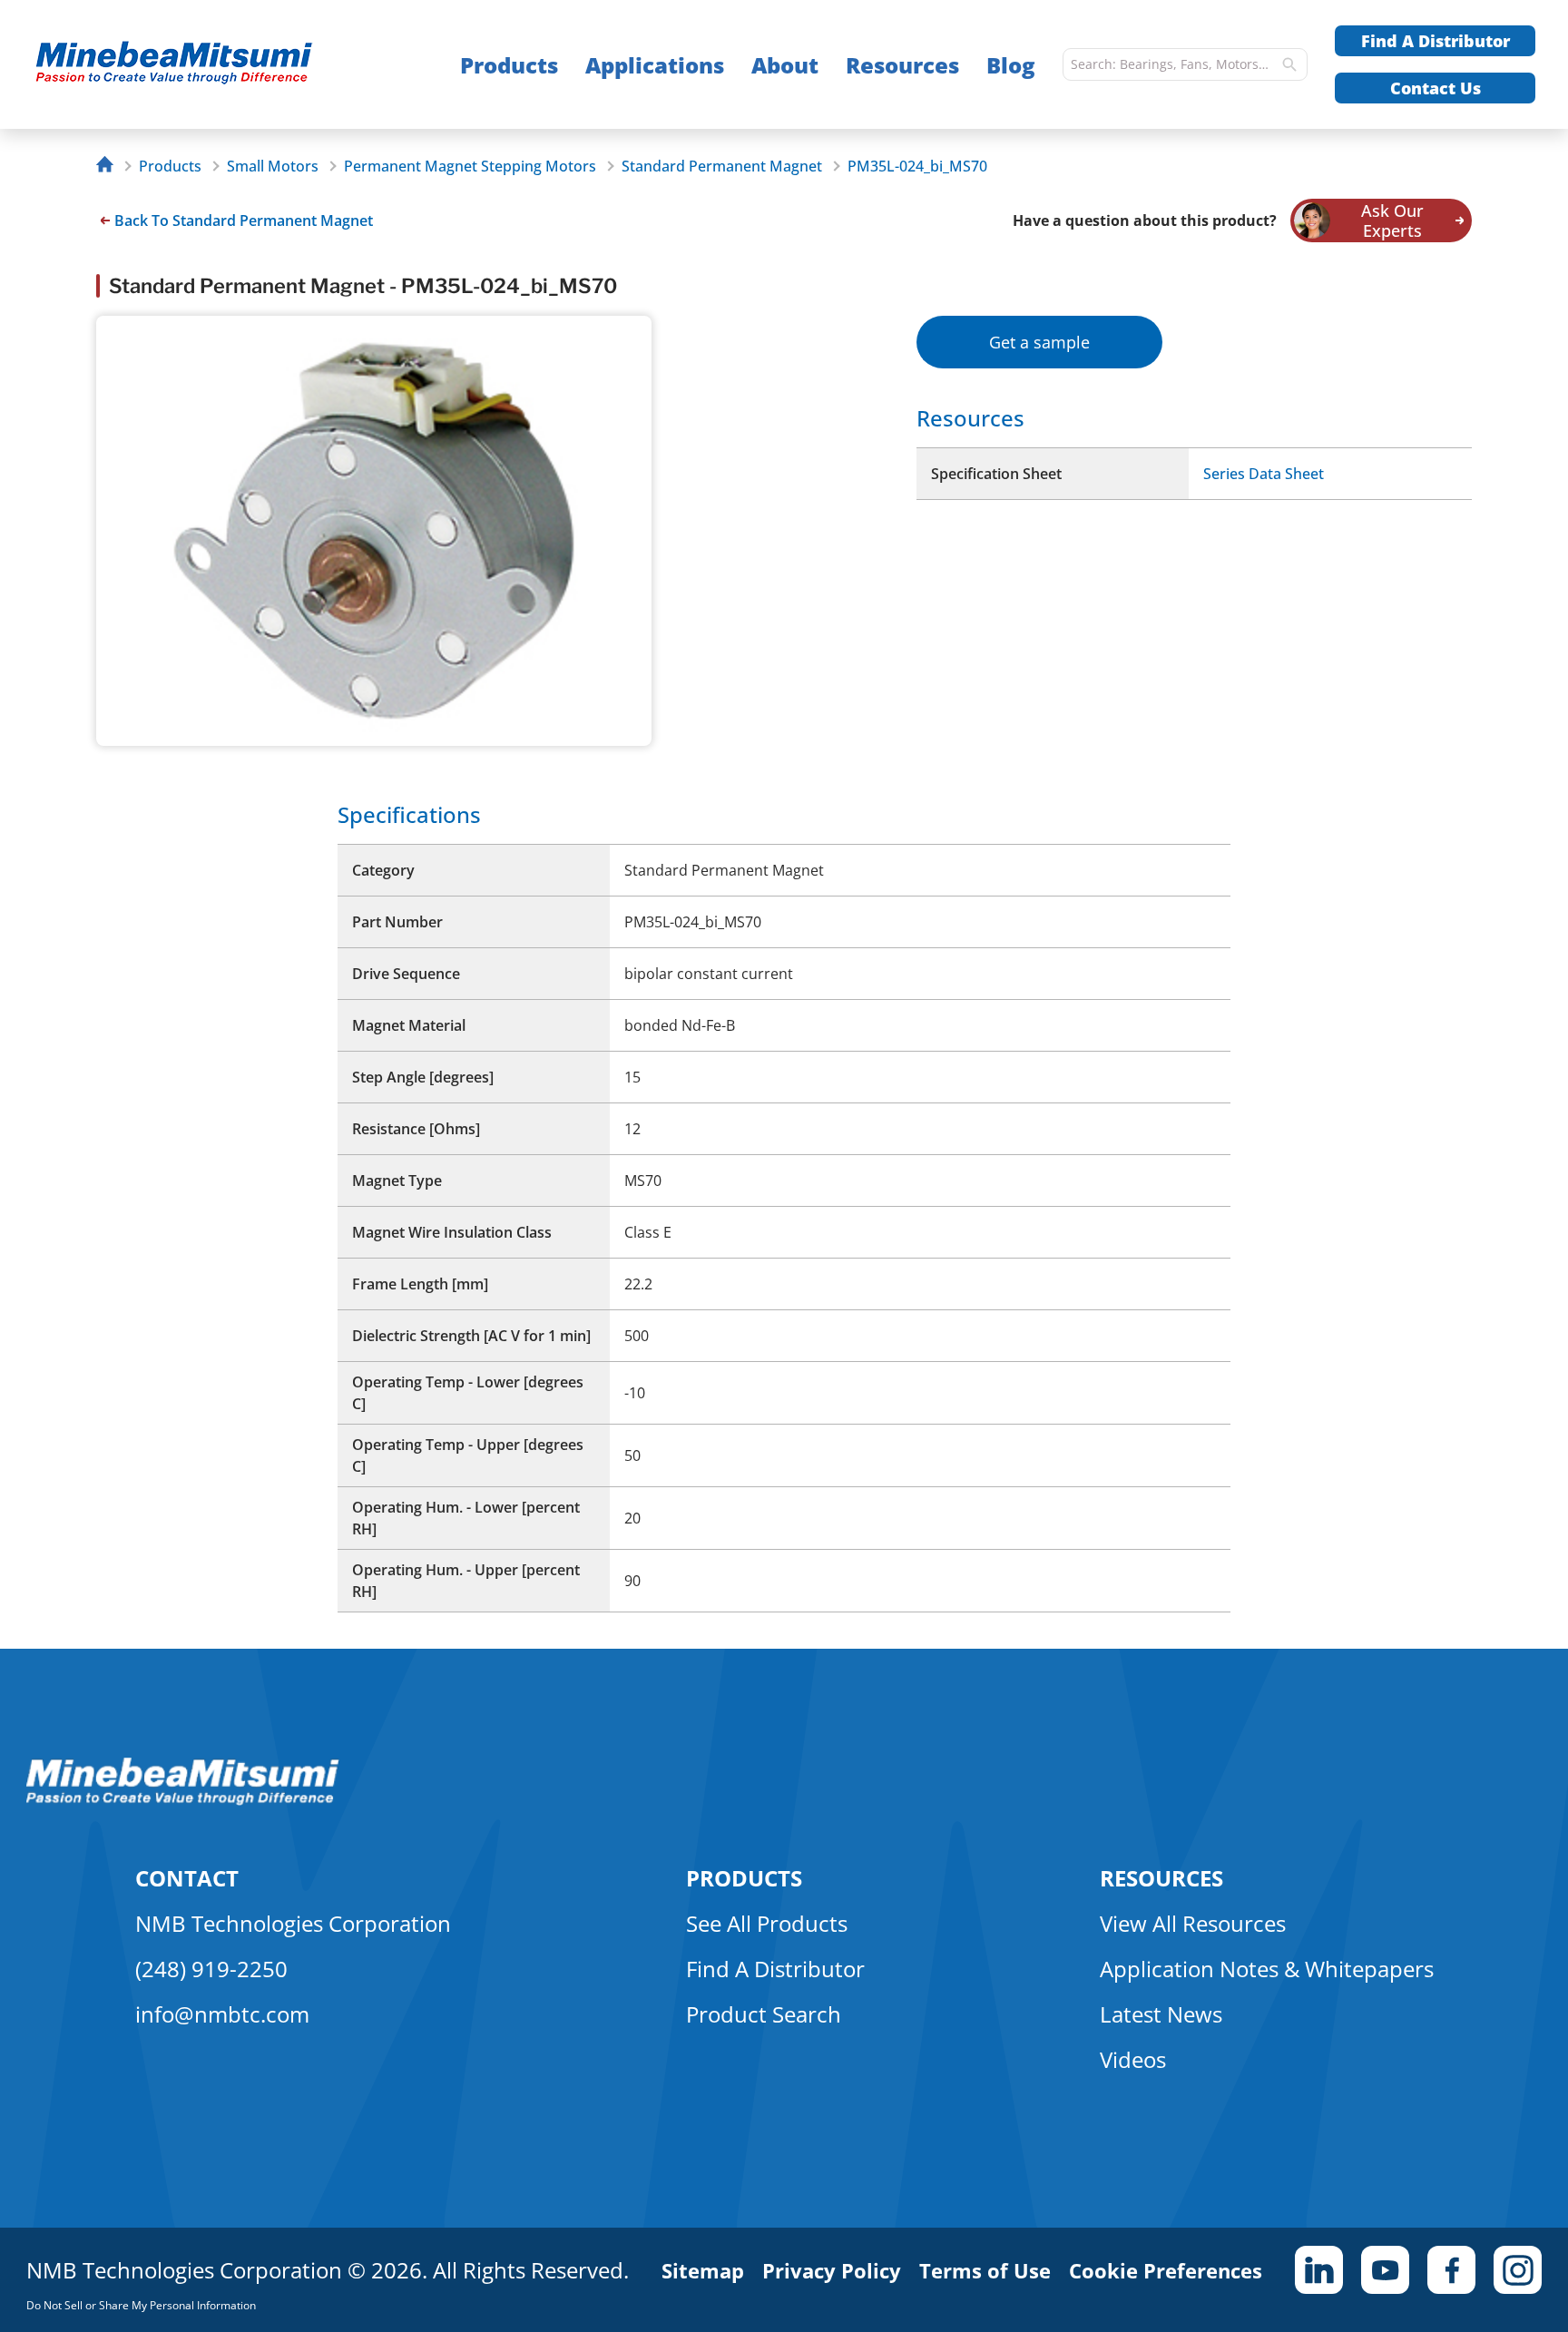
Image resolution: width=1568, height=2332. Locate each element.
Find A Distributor (1436, 41)
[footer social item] (1319, 2270)
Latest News (1161, 2014)
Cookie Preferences (1166, 2270)
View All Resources (1193, 1923)
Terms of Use (985, 2270)
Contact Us (1436, 88)
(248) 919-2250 (211, 1969)
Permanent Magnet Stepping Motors (470, 166)
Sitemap (703, 2270)
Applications (655, 65)
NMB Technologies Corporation (293, 1923)
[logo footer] (183, 1800)
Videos (1133, 2059)
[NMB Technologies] (109, 167)
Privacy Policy (832, 2270)
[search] (1289, 64)
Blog (1011, 65)
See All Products (767, 1923)
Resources (902, 65)
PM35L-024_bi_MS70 (917, 166)
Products (509, 65)
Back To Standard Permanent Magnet (244, 220)
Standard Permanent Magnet (722, 166)
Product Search (764, 2014)
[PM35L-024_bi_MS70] (210, 65)
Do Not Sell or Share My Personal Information (141, 2305)
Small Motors (273, 166)
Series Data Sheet (1264, 474)
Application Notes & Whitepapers (1267, 1969)
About (785, 65)
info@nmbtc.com (222, 2014)
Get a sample (1039, 342)
